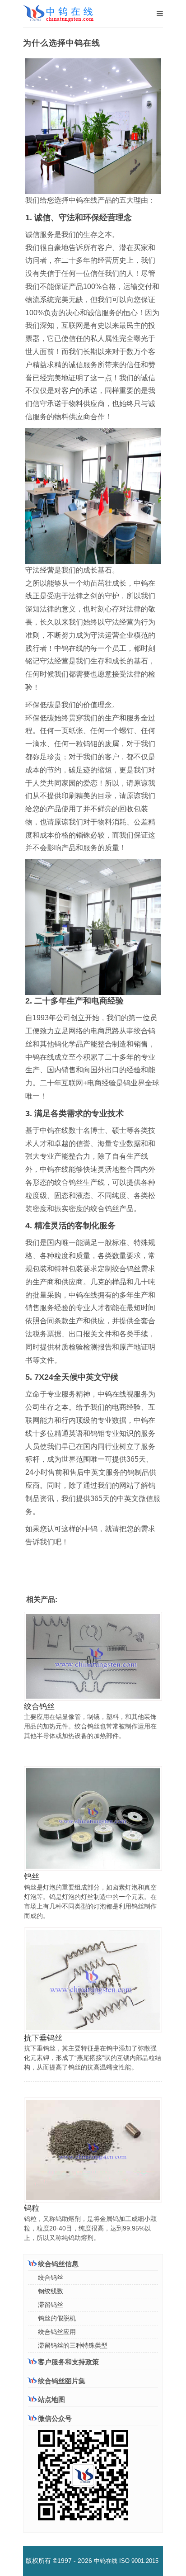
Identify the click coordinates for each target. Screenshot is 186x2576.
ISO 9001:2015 (139, 2561)
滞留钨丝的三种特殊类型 (73, 2345)
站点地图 (51, 2399)
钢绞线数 (51, 2291)
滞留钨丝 (51, 2305)
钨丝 (32, 1877)
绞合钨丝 (39, 1707)
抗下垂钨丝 (43, 2038)
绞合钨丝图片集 (62, 2381)
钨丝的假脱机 (57, 2318)
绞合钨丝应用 (57, 2332)
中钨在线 (106, 2561)
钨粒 (32, 2208)
